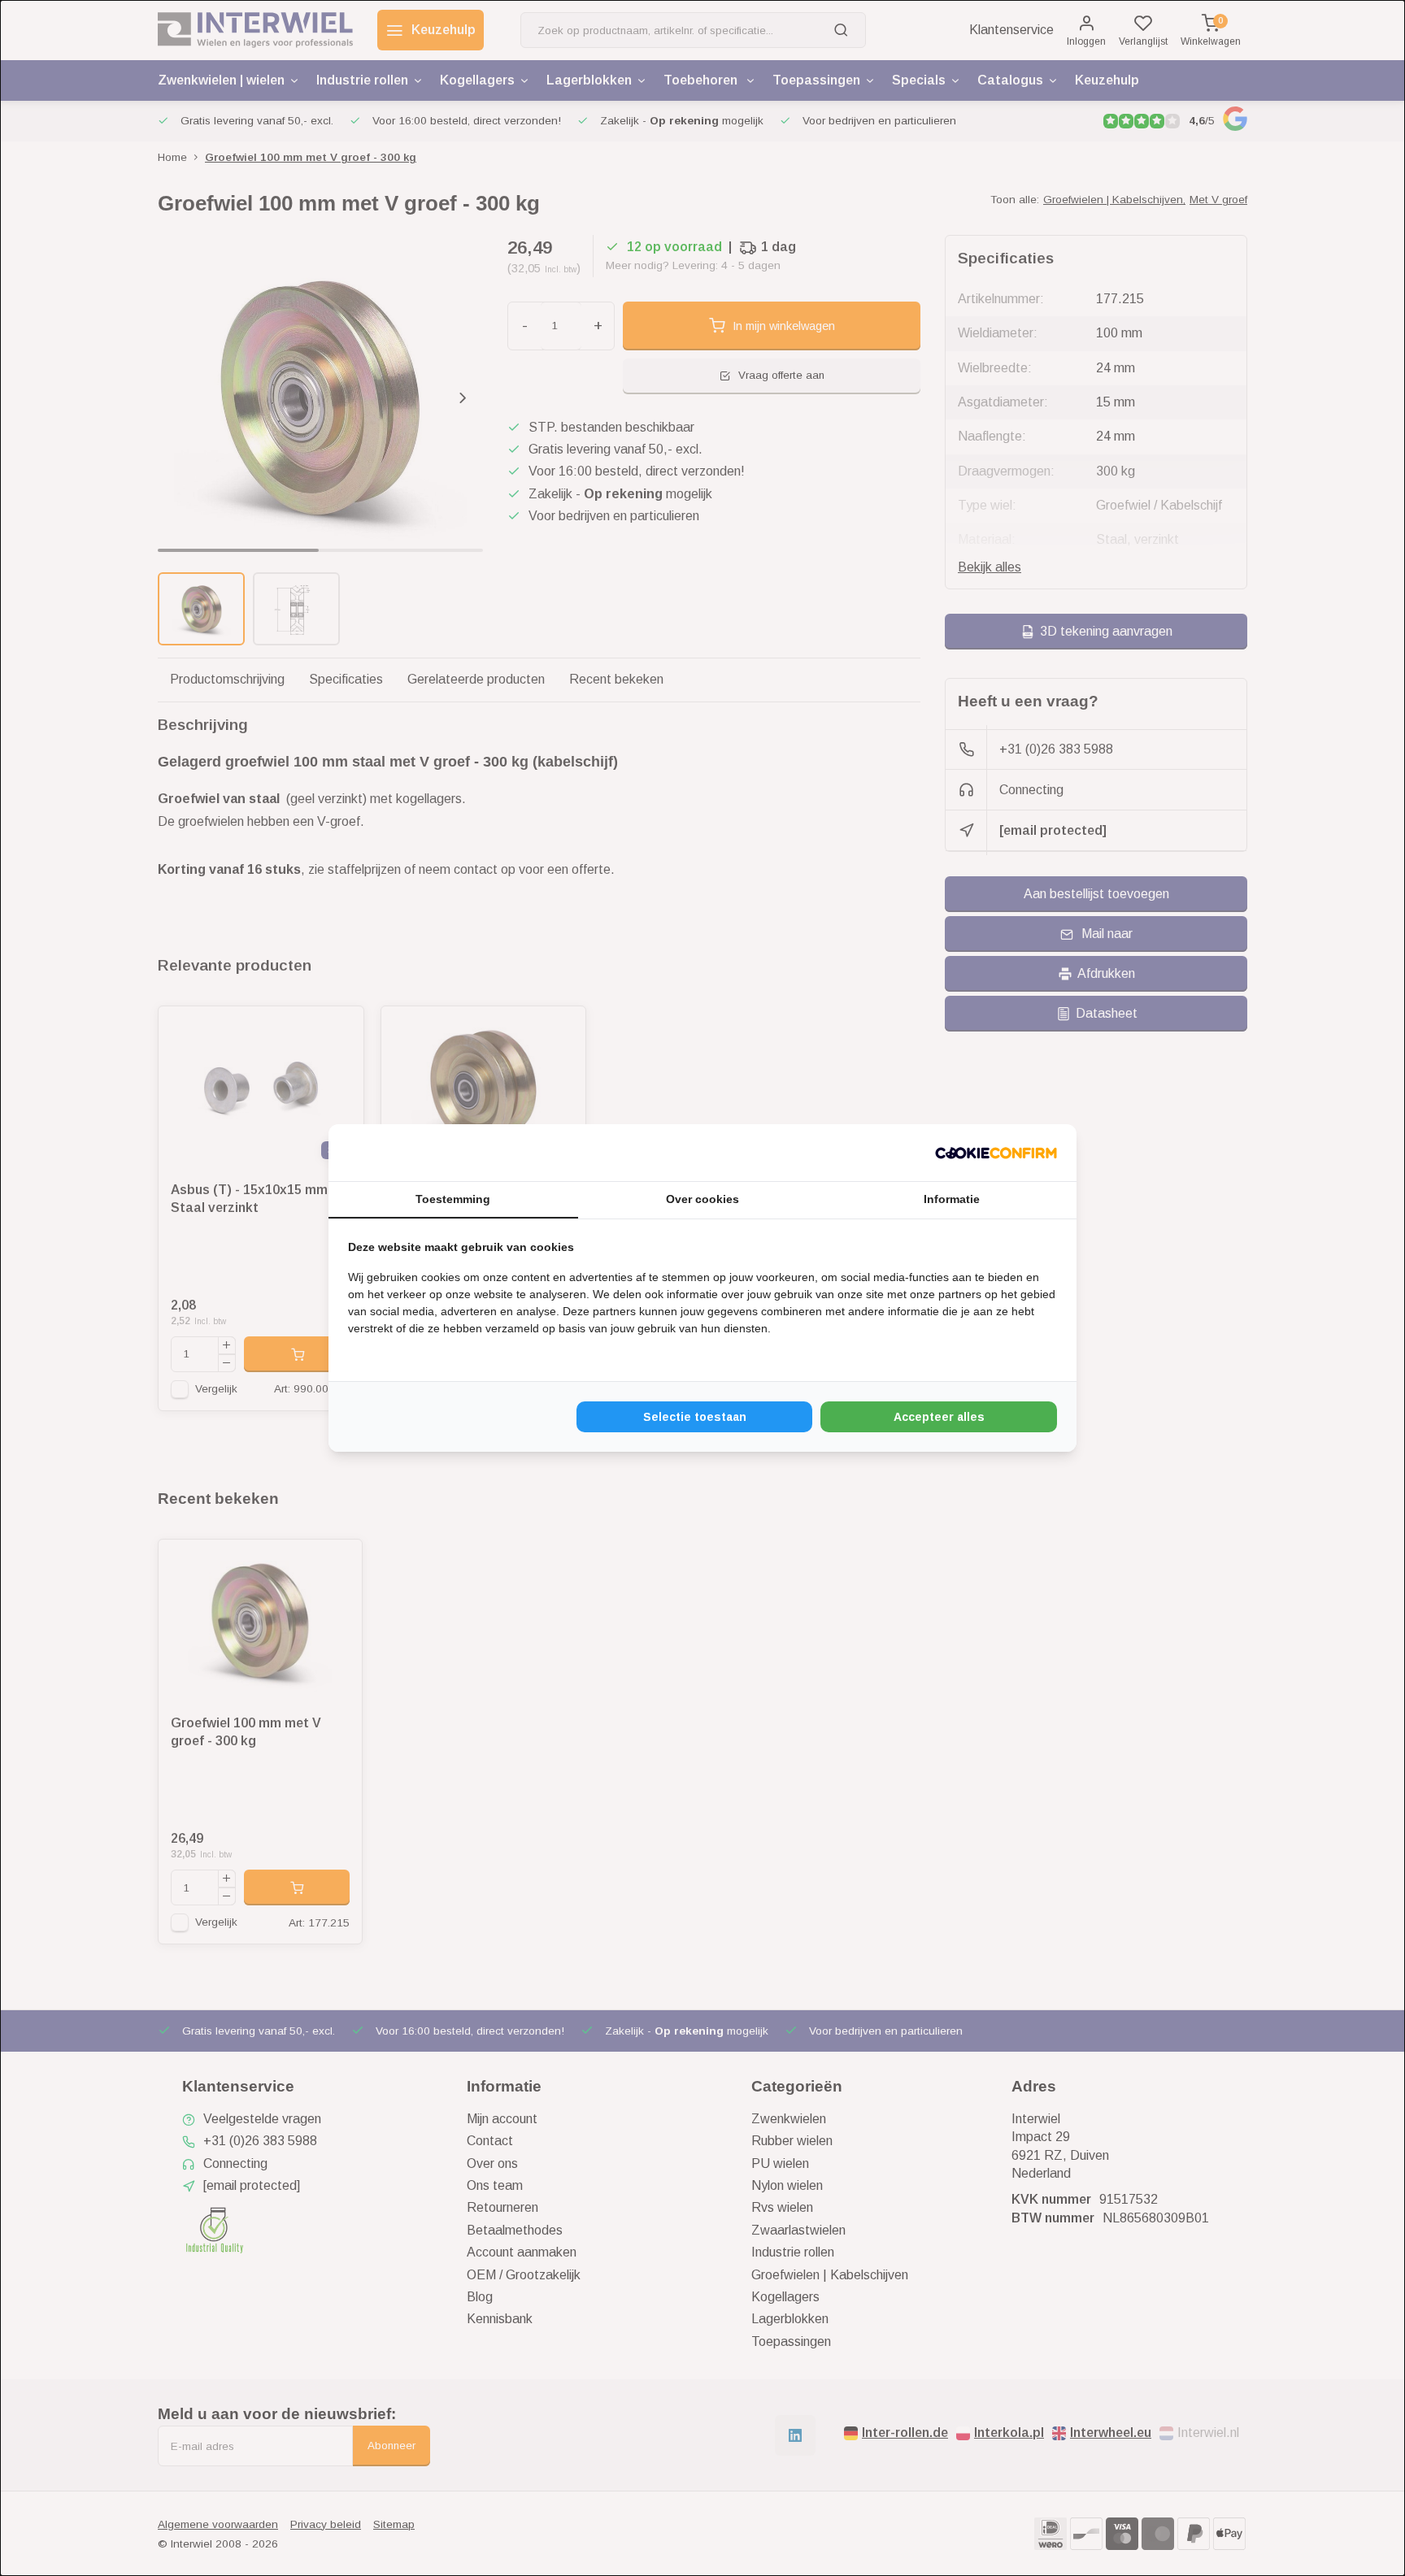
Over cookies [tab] (702, 1199)
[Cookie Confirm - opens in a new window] (996, 1153)
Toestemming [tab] (453, 1199)
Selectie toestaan (695, 1417)
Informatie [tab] (952, 1199)
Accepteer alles (939, 1417)
